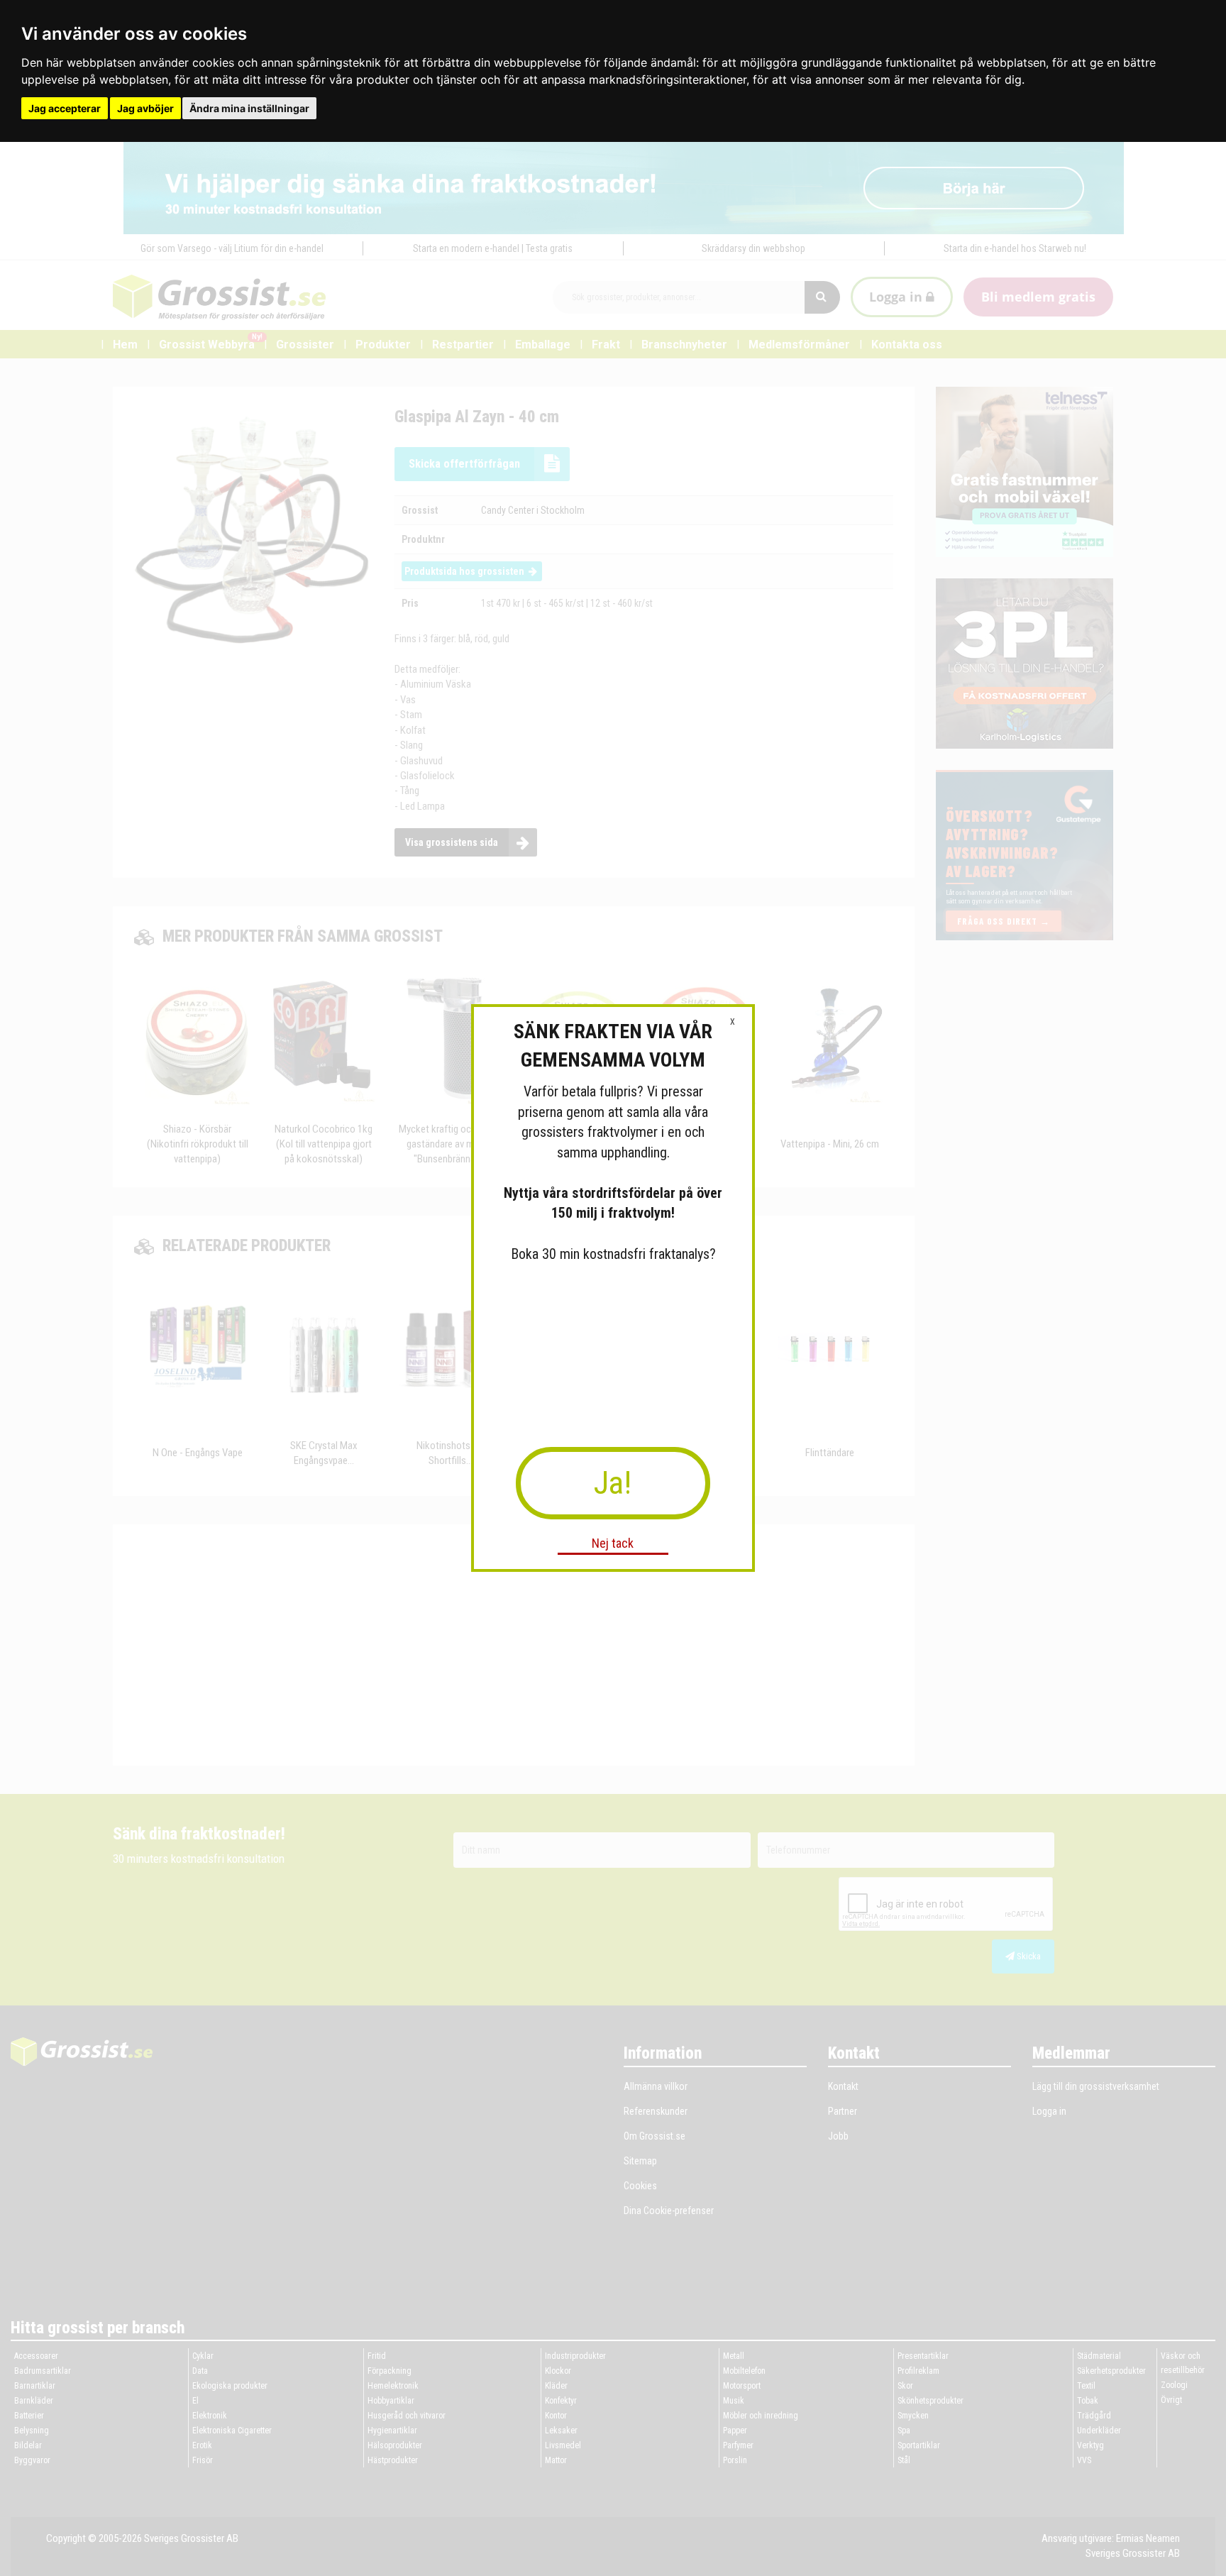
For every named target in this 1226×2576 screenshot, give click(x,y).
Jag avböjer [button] (145, 108)
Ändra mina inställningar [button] (249, 108)
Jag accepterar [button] (65, 108)
